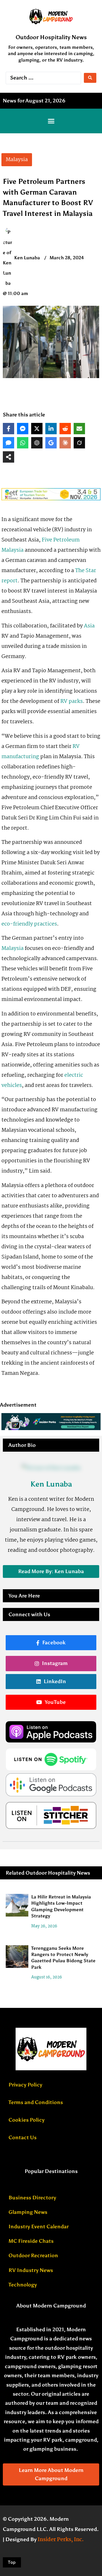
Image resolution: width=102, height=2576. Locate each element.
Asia (89, 626)
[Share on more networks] (8, 457)
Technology (23, 2285)
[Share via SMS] (8, 443)
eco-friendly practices (29, 924)
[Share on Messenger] (23, 429)
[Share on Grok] (79, 443)
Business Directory (32, 2198)
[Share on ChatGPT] (37, 443)
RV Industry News (31, 2270)
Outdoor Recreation (33, 2255)
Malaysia (12, 948)
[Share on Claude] (65, 443)
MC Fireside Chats (31, 2241)
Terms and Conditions (36, 2102)
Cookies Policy (26, 2120)
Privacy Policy (25, 2085)
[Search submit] (90, 78)
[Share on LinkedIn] (51, 429)
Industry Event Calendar (39, 2227)
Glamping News (28, 2212)
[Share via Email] (79, 429)
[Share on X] (37, 429)
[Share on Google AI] (51, 443)
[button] (51, 121)
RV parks (72, 701)
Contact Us (23, 2137)
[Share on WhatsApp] (23, 443)
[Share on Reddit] (65, 429)
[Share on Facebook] (8, 429)
